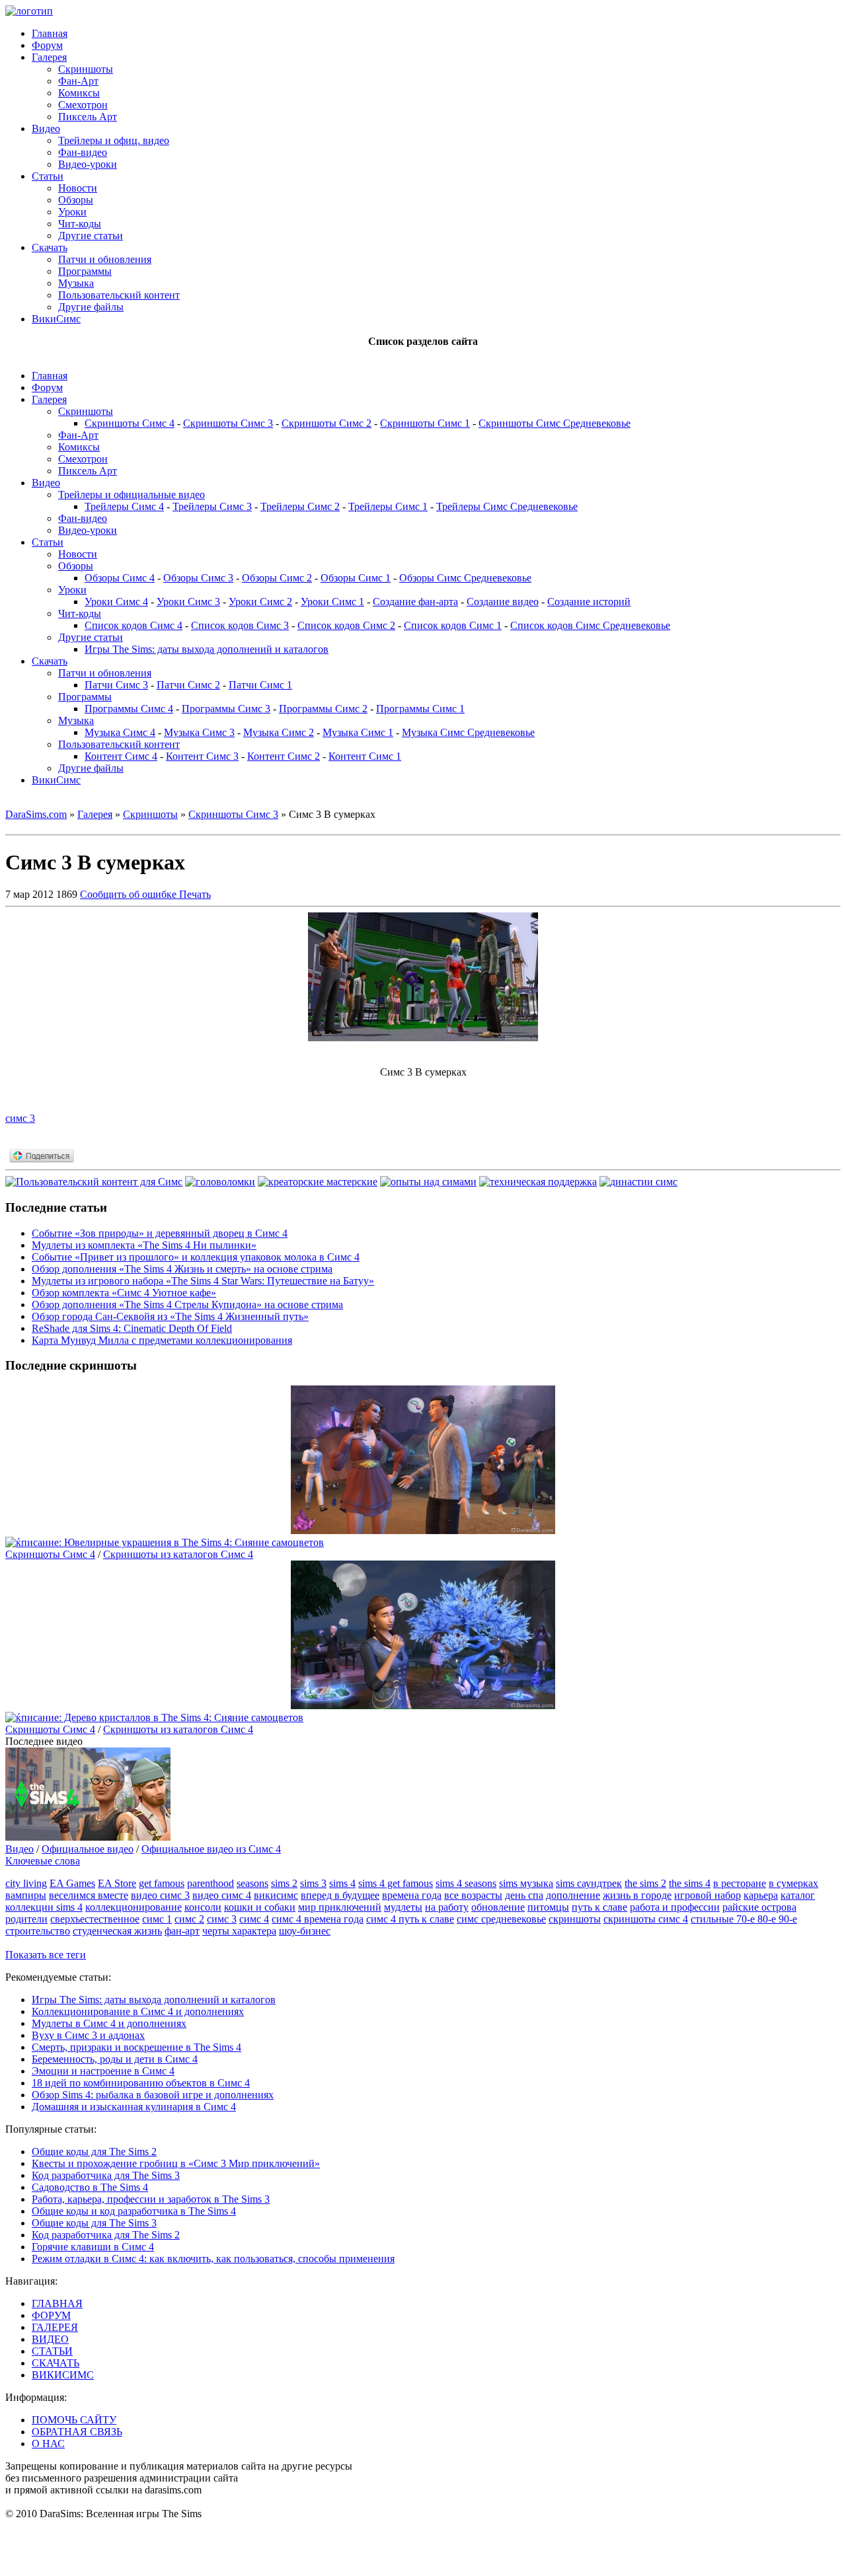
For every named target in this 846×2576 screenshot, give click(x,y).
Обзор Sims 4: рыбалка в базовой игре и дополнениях (153, 2095)
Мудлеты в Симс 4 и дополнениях (109, 2023)
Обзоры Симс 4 (120, 578)
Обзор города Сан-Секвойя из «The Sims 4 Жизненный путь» (170, 1316)
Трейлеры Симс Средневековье (507, 506)
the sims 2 (645, 1883)
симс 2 (189, 1919)
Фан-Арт (78, 81)
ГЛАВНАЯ (57, 2303)
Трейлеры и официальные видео (132, 495)
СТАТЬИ (52, 2351)
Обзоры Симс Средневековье (465, 578)
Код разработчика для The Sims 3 (106, 2175)
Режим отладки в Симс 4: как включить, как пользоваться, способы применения (213, 2259)
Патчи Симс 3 (116, 685)
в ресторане (740, 1883)
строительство (38, 1931)
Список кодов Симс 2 (346, 625)
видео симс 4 (222, 1895)
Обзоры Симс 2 (277, 578)
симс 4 (254, 1919)
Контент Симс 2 (284, 756)
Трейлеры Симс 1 (388, 506)
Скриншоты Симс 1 (425, 423)
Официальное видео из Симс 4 (211, 1849)
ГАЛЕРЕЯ (55, 2327)
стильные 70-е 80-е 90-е (744, 1919)
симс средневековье (501, 1919)
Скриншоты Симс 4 (130, 423)
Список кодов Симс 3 (240, 625)
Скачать (50, 247)
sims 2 (284, 1883)
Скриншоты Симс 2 (327, 423)
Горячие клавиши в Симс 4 (93, 2247)
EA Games (72, 1883)
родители (26, 1919)
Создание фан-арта (415, 602)
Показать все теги (46, 1955)
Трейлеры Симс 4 (124, 506)
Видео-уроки (88, 164)
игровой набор (708, 1895)
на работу (447, 1907)
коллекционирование (134, 1907)
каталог (798, 1895)
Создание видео (503, 602)
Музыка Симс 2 (279, 732)
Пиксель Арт (88, 117)
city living (26, 1883)
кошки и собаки (260, 1907)
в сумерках (793, 1883)
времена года (412, 1895)
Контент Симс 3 (202, 756)
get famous (162, 1883)
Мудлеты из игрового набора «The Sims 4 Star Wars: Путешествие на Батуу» (203, 1281)
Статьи (48, 176)
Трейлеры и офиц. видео (114, 140)
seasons (252, 1883)
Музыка (76, 283)
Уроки (72, 212)
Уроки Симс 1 (332, 602)
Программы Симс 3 (226, 709)
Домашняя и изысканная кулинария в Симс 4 (134, 2107)
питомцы (548, 1907)
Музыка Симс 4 (120, 732)
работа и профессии (675, 1907)
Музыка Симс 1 (358, 732)
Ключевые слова (43, 1861)
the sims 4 (690, 1883)
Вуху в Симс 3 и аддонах (88, 2035)
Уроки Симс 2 (260, 602)
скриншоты (575, 1919)
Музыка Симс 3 (199, 732)
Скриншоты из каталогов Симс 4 (178, 1554)
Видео (46, 129)
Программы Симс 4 (129, 709)
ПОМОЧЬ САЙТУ (74, 2420)
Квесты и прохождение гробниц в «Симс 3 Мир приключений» (176, 2163)
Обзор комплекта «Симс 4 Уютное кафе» (124, 1293)
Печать (195, 894)
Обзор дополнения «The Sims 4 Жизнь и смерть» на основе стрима (182, 1269)
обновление (498, 1907)
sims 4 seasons (466, 1883)
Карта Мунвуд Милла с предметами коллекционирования (162, 1340)
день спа (524, 1895)
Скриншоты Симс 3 (228, 423)
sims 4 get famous (396, 1883)
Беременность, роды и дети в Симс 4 (115, 2059)
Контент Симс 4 (121, 756)
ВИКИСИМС (63, 2375)
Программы (85, 271)
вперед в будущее (340, 1895)
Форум (47, 45)
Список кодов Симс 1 (453, 625)
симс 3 (20, 1118)
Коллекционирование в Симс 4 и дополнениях (138, 2011)
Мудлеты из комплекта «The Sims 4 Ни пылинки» (144, 1245)
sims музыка (526, 1883)
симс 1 (157, 1919)
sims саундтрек (589, 1883)
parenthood (211, 1883)
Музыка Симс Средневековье (468, 732)
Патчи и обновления (105, 259)
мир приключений (340, 1907)
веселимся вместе (89, 1895)
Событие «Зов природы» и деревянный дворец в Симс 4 (160, 1233)
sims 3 (313, 1883)
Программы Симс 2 (323, 709)
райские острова (759, 1907)
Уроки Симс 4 (116, 602)
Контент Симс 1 (365, 756)
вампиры (26, 1895)
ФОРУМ (51, 2315)
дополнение (573, 1895)
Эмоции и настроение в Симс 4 (103, 2071)
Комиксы (79, 93)
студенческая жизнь (117, 1931)
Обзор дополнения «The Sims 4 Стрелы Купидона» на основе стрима (187, 1305)
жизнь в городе (637, 1895)
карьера (761, 1895)
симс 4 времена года (318, 1919)
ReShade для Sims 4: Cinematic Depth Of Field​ (132, 1328)
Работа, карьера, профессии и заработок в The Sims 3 (151, 2199)
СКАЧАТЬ (56, 2363)
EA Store (117, 1883)
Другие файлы (91, 307)
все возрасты (473, 1895)
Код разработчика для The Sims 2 (106, 2235)
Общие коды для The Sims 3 (94, 2223)
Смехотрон (83, 105)
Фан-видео (83, 152)
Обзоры (76, 200)
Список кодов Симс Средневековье (590, 625)
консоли (203, 1907)
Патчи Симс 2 (188, 685)
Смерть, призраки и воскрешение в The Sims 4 (136, 2047)
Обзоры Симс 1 (356, 578)
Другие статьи (91, 236)
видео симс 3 (160, 1895)
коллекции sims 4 (44, 1907)
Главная (50, 33)
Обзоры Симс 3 (198, 578)
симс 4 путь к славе (410, 1919)
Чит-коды (80, 224)
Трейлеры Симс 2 (300, 506)
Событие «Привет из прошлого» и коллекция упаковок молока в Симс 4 (196, 1257)
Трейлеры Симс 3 (212, 506)
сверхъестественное (95, 1919)
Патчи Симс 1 (260, 685)
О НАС (48, 2444)
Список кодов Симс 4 (134, 625)
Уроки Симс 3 (188, 602)
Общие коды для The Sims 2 (94, 2152)
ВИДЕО (50, 2339)
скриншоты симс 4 (646, 1919)
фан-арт (182, 1931)
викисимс (276, 1895)
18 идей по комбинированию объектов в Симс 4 (141, 2083)
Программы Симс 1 (420, 709)
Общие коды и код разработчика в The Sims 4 (134, 2211)
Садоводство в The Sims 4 (90, 2187)
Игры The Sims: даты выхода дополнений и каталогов (207, 649)
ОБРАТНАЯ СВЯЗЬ (77, 2432)
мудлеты (403, 1907)
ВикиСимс (56, 319)
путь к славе (599, 1907)
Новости (78, 188)
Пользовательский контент (119, 295)
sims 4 (342, 1883)
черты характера (239, 1931)
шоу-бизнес (305, 1931)
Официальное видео (88, 1849)
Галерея (49, 57)
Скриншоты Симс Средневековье (555, 423)
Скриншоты (86, 69)
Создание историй (589, 602)
